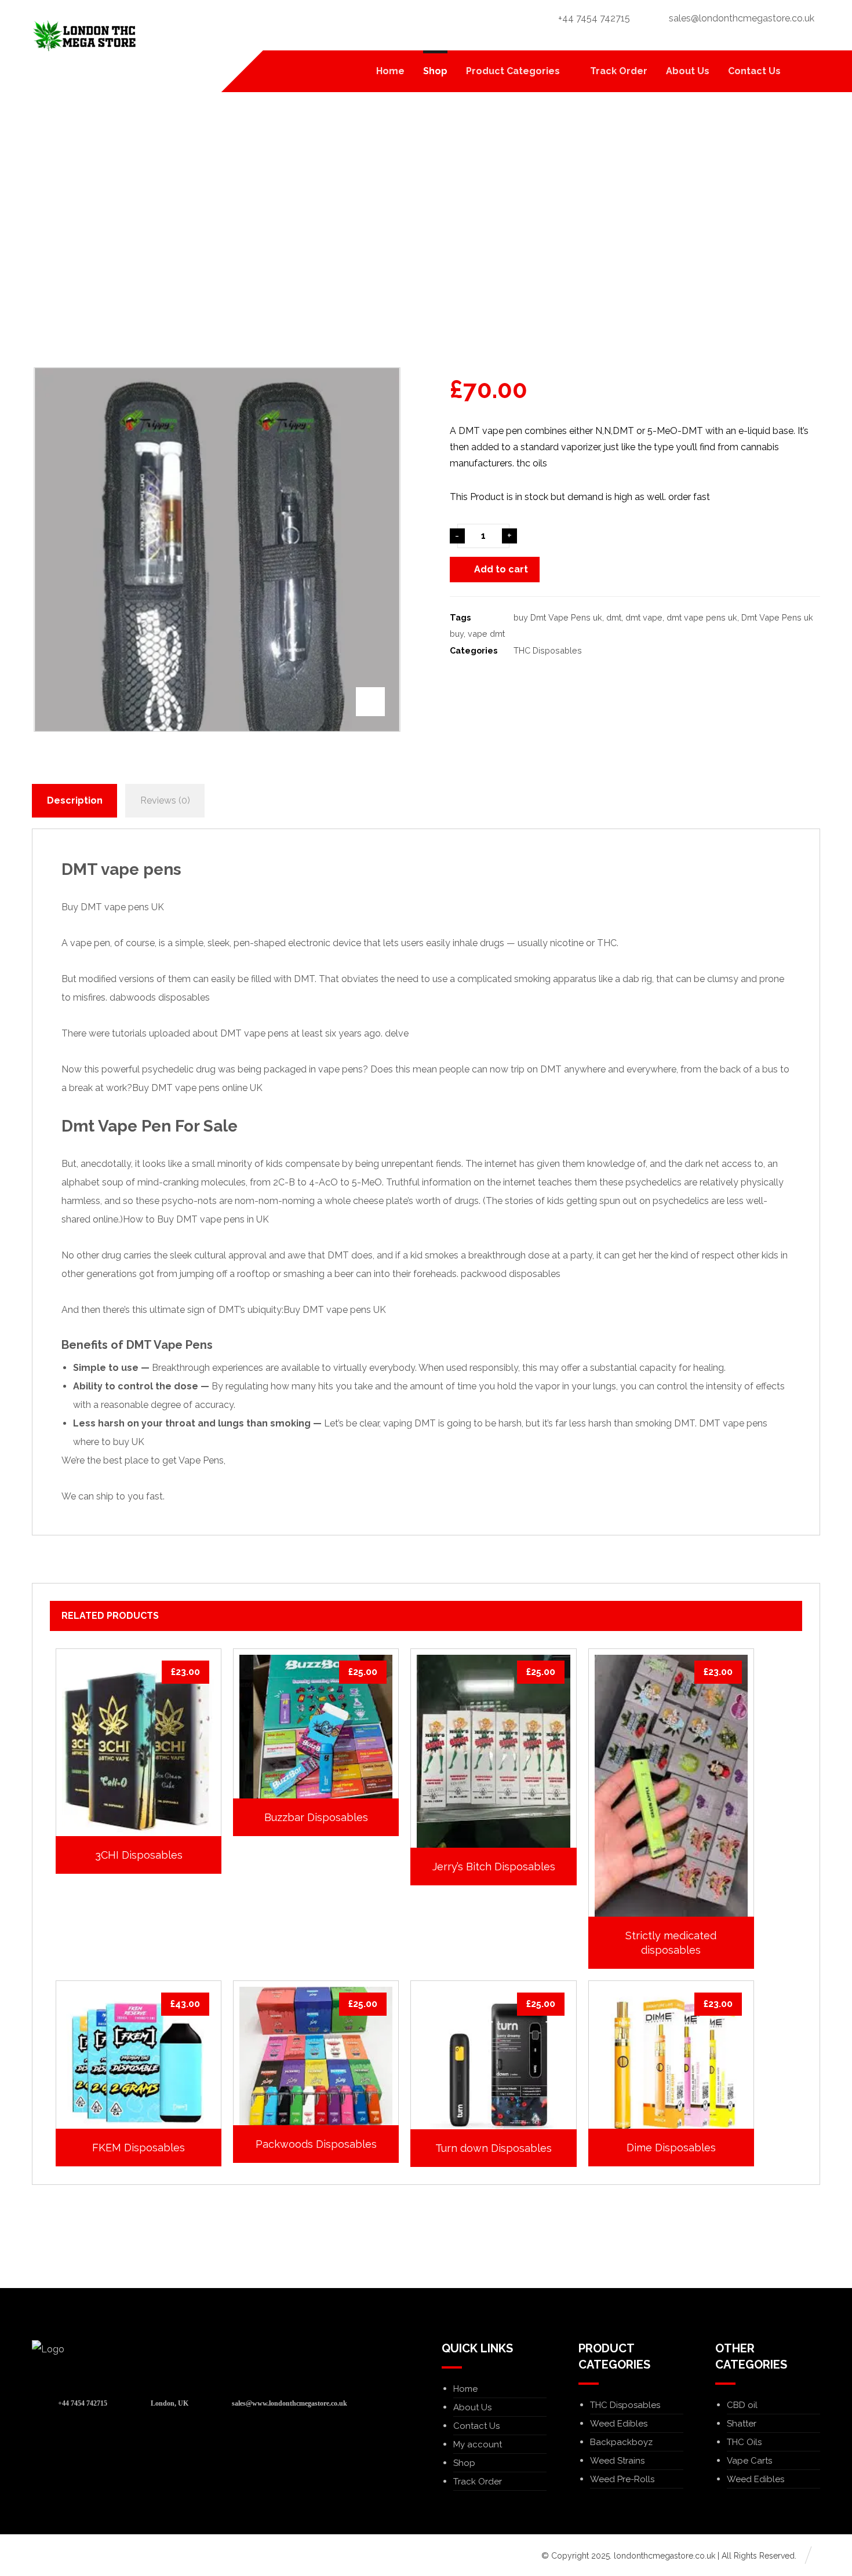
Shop (464, 2463)
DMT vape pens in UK (223, 1219)
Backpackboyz (621, 2442)
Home (465, 2389)
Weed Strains (617, 2461)
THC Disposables (548, 650)
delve (397, 1033)
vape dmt (486, 634)
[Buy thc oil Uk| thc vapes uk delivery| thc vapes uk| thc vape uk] (84, 36)
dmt (614, 617)
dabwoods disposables (160, 997)
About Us (472, 2407)
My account (478, 2444)
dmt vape (644, 617)
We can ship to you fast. (113, 1496)
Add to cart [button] (145, 1898)
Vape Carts (749, 2461)
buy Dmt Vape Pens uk (558, 617)
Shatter (742, 2424)
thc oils (532, 463)
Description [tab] (75, 800)
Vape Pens (201, 1460)
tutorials (129, 1033)
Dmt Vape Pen (116, 1126)
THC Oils (744, 2442)
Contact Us (476, 2426)
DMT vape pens (121, 869)
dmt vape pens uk (702, 617)
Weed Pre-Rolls (622, 2479)
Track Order (478, 2482)
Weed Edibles (619, 2424)
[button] (806, 71)
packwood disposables (511, 1274)
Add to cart (501, 569)
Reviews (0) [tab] (165, 800)
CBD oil (742, 2405)
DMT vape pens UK (344, 1310)
